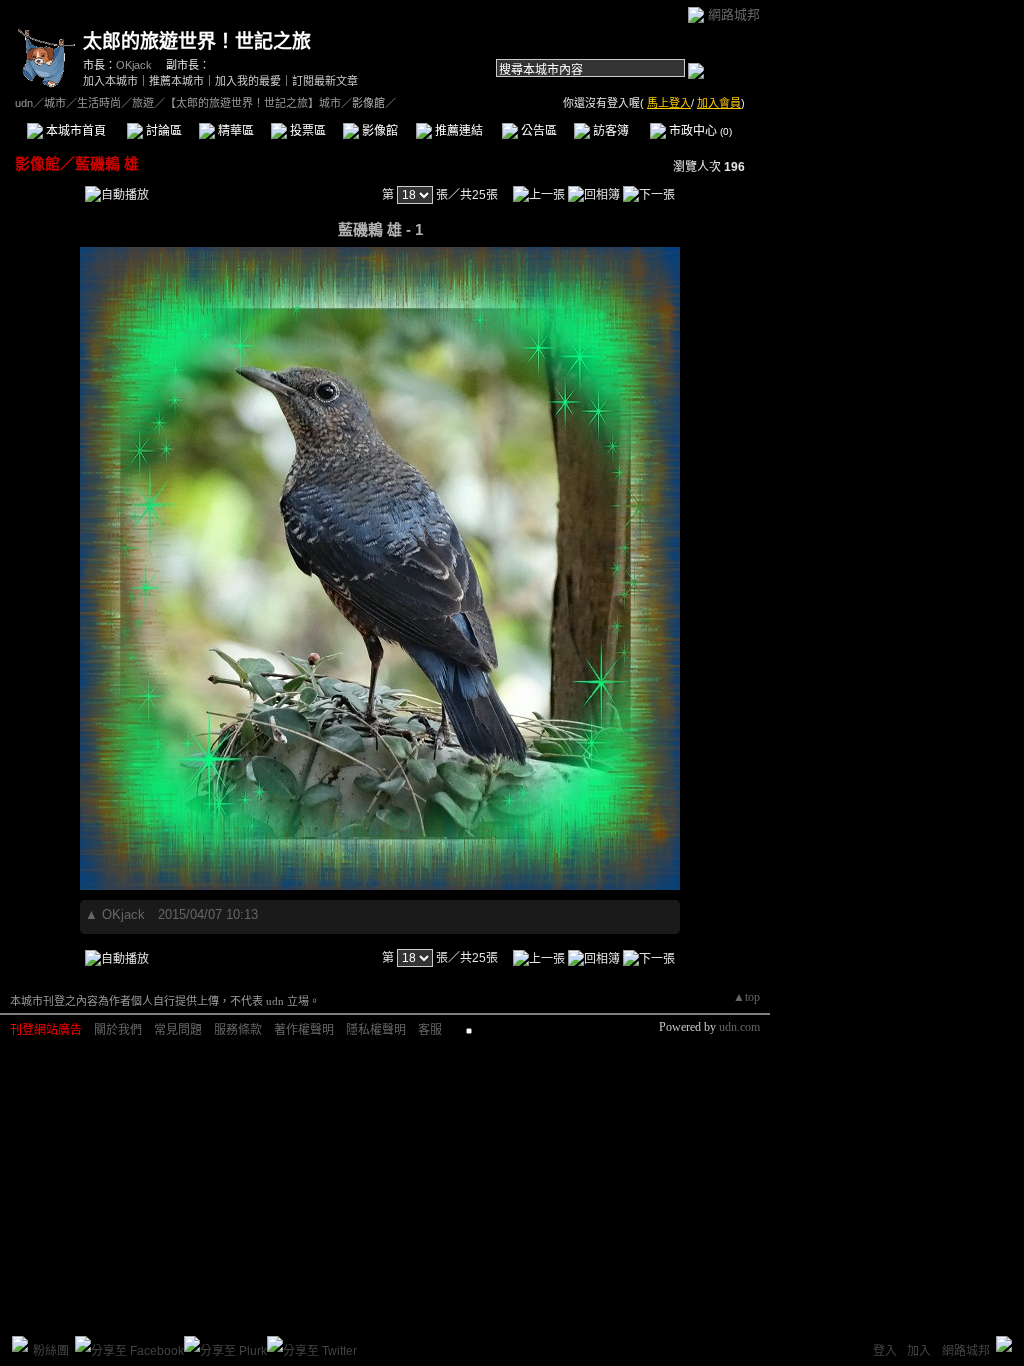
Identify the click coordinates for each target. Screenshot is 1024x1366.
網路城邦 (734, 14)
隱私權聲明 (376, 1030)
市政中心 (699, 131)
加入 (919, 1351)
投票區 (306, 131)
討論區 (162, 131)
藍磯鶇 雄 (107, 163)
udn (24, 103)
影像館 (378, 131)
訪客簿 (609, 131)
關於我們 (118, 1030)
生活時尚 (99, 103)
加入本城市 (110, 81)
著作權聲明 (304, 1030)
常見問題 (178, 1030)
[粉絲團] (20, 1344)
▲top (746, 997)
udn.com (739, 1027)
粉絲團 (51, 1351)
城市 (55, 103)
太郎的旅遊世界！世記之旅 (197, 41)
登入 (885, 1351)
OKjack (134, 65)
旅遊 (143, 103)
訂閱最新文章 (325, 81)
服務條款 (238, 1030)
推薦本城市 (176, 81)
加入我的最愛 (248, 81)
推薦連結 (457, 131)
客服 (430, 1030)
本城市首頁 (74, 131)
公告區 (537, 131)
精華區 (234, 131)
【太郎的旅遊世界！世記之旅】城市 (253, 103)
